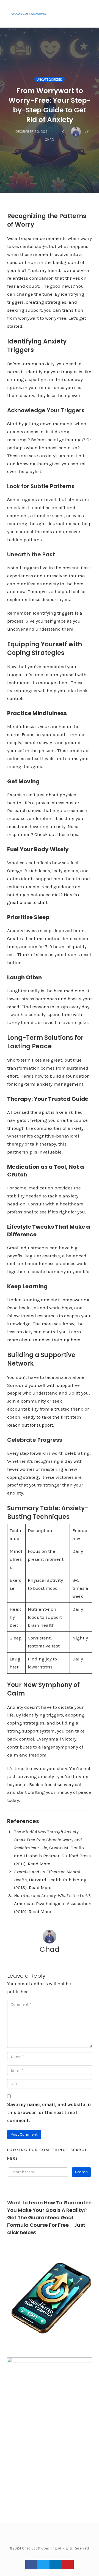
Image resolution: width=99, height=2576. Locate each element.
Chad (50, 1949)
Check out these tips (56, 834)
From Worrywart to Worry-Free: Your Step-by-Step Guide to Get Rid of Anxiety (50, 105)
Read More (40, 1887)
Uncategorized (50, 80)
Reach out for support (30, 1425)
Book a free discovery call (56, 1784)
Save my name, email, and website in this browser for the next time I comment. (49, 2112)
